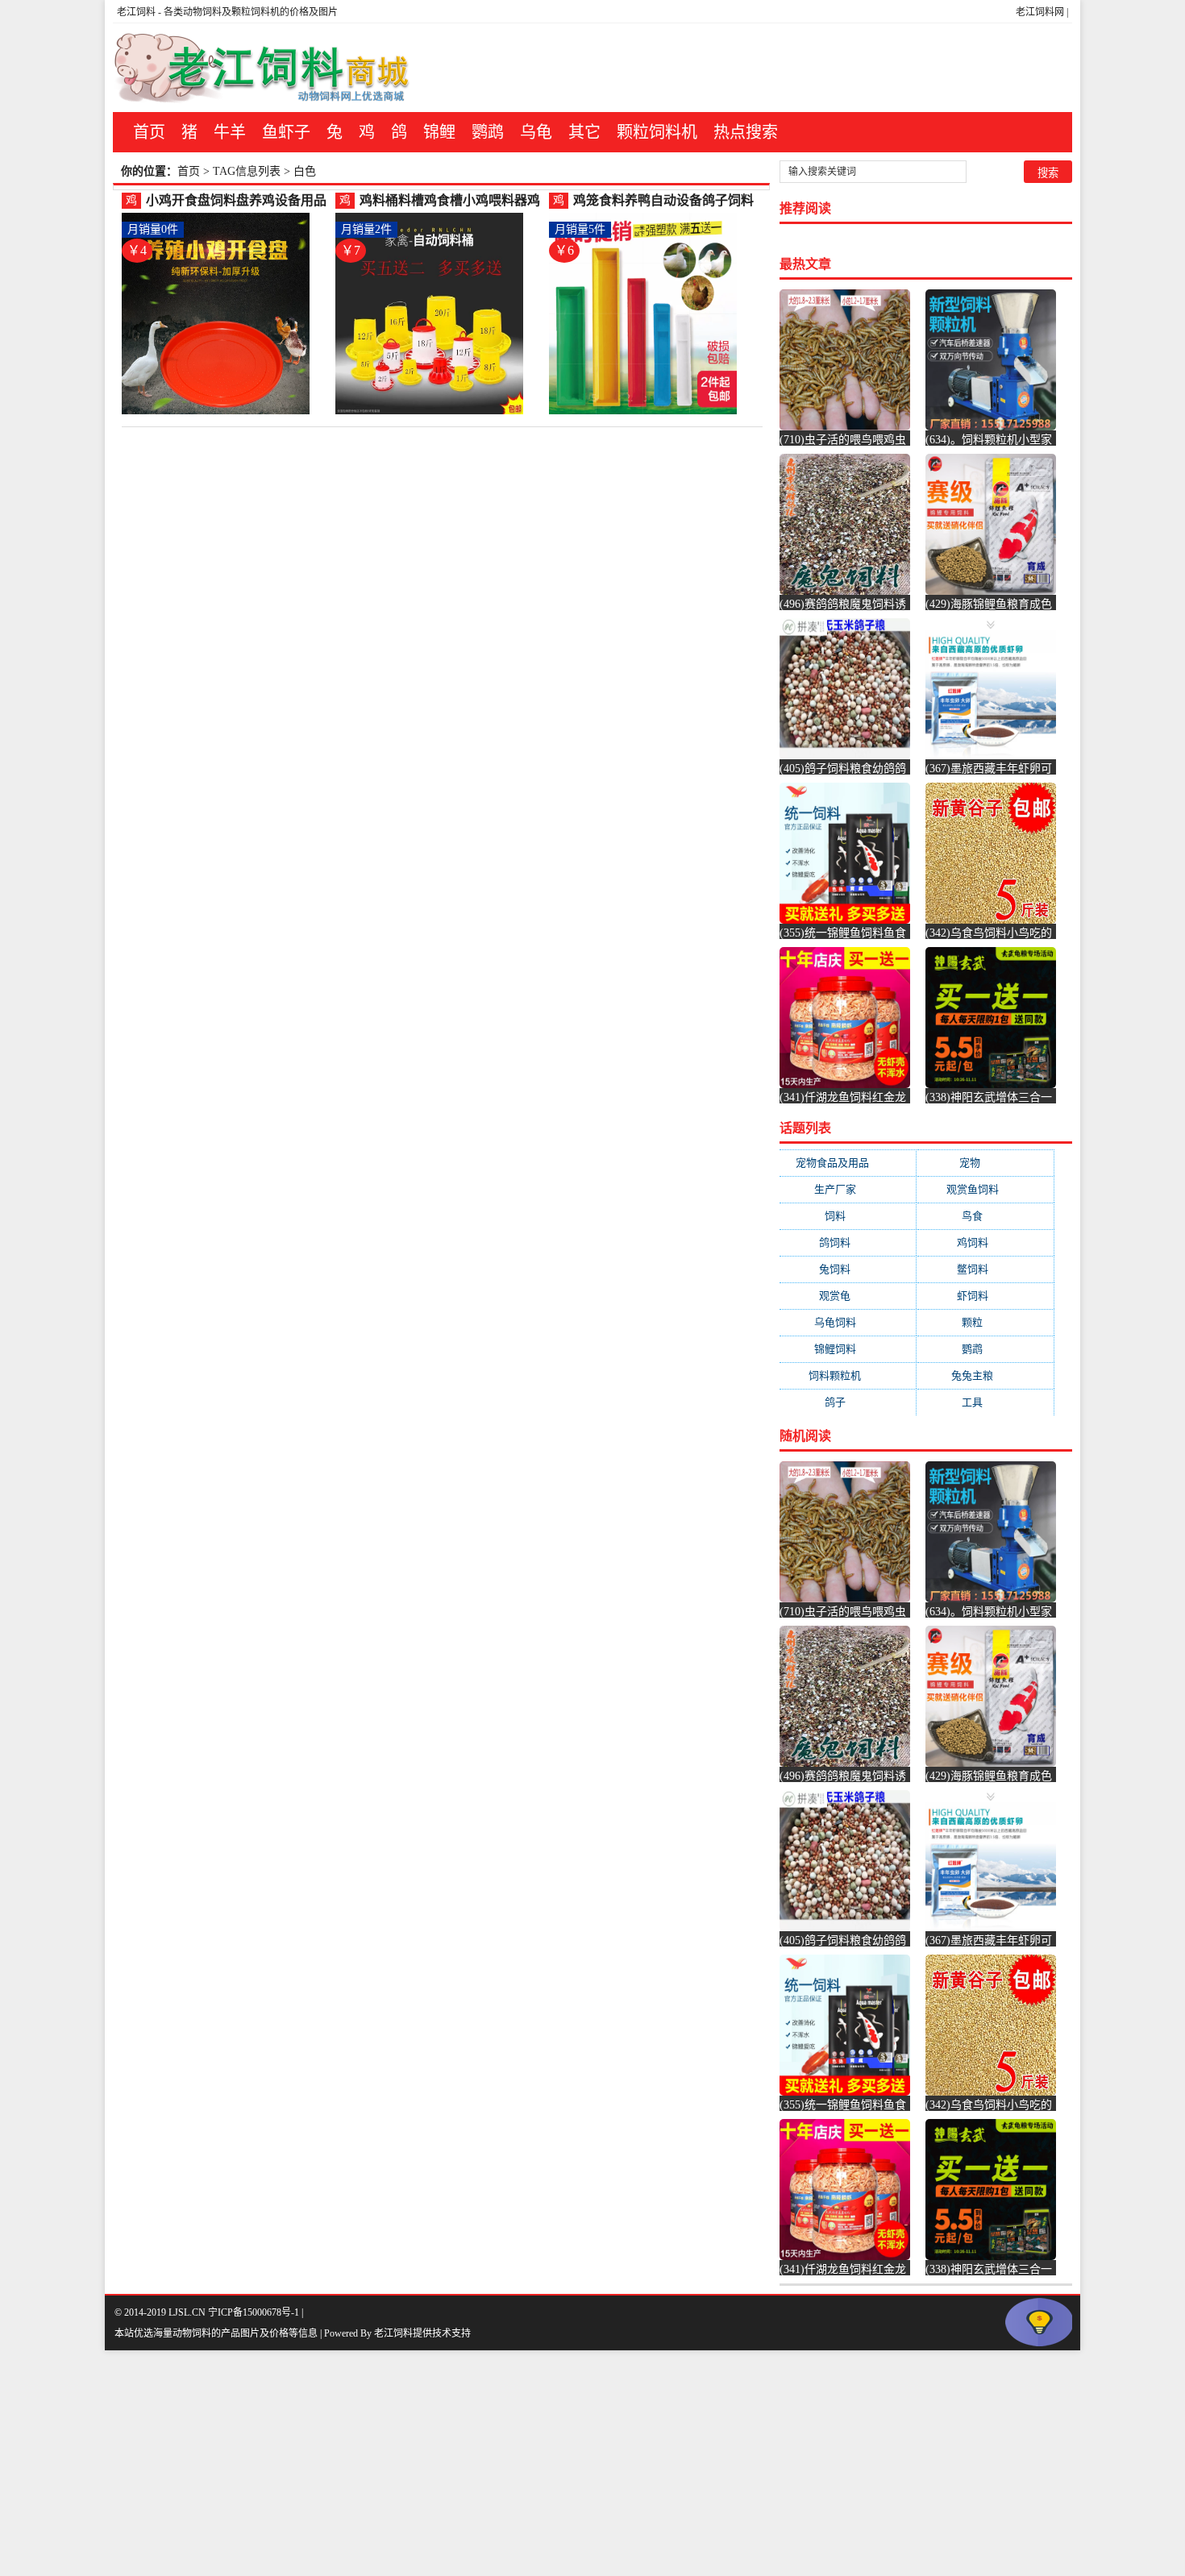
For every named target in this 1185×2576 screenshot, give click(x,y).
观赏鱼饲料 (985, 1189)
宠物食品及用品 (848, 1163)
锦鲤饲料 (848, 1349)
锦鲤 (439, 132)
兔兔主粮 (985, 1375)
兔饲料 (848, 1269)
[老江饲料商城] (262, 68)
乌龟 (536, 132)
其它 (584, 132)
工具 (985, 1402)
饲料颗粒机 (848, 1375)
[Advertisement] (484, 2463)
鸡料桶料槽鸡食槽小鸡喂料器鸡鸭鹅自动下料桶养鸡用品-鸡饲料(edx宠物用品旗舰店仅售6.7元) (452, 201)
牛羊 (230, 132)
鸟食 (985, 1216)
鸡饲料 (985, 1242)
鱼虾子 (286, 132)
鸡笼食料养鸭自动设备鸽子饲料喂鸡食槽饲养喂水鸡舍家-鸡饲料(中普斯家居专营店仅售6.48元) (665, 201)
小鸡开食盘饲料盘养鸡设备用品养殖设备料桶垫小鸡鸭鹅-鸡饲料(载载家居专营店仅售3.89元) (238, 201)
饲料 (848, 1216)
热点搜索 (746, 132)
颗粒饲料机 (657, 132)
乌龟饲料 (848, 1322)
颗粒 (985, 1322)
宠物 (985, 1163)
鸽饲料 (848, 1242)
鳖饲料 (985, 1269)
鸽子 (848, 1402)
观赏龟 (848, 1296)
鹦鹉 (488, 132)
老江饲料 (136, 12)
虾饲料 (985, 1296)
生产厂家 (848, 1189)
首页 (149, 132)
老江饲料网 (1040, 12)
